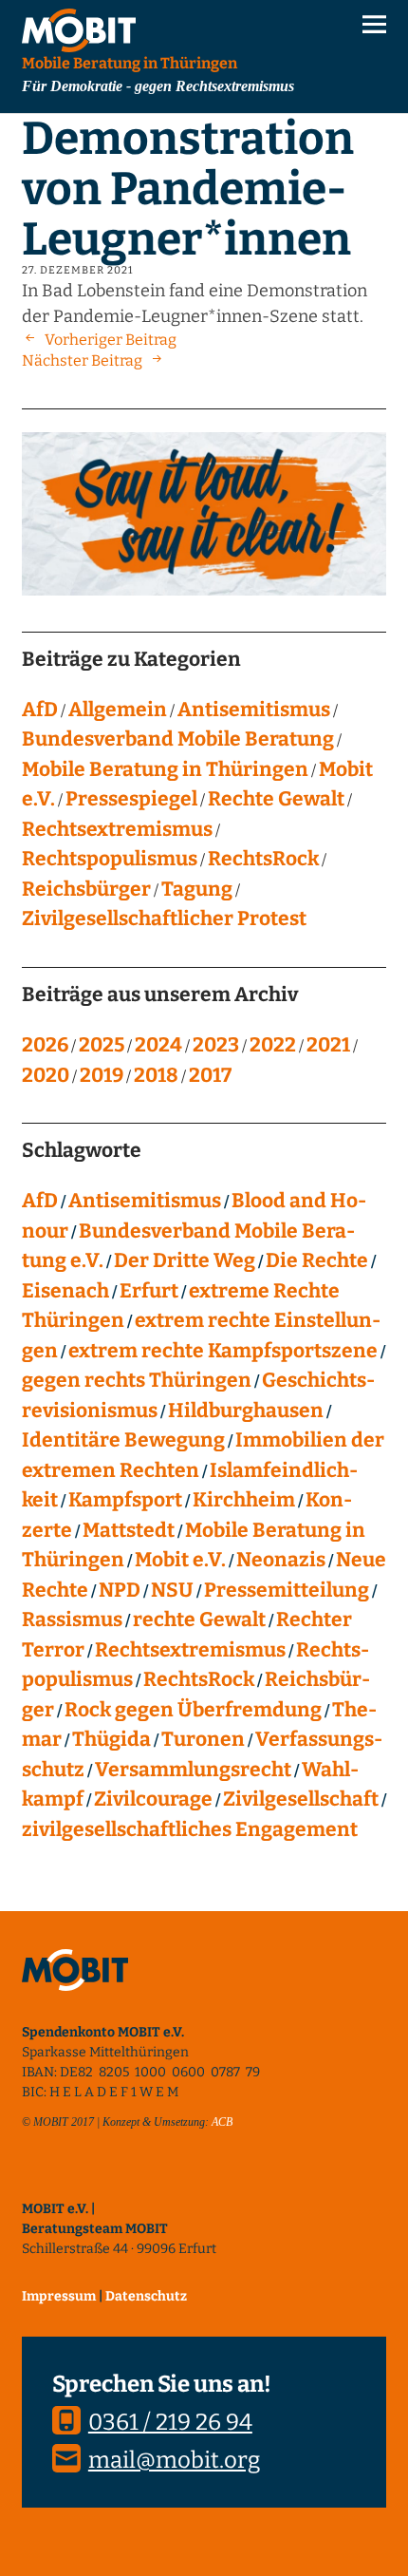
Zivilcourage (153, 1799)
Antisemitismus (254, 710)
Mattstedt (129, 1530)
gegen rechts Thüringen (137, 1380)
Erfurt (149, 1291)
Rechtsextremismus (117, 829)
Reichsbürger (86, 889)
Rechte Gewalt (276, 799)
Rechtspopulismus (110, 859)
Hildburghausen (246, 1411)
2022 (273, 1045)
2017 (210, 1075)
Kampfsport (125, 1500)
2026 (45, 1045)
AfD (40, 710)
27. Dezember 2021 (77, 270)
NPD (120, 1590)
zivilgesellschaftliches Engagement (190, 1829)
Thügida (111, 1739)
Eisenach (65, 1291)
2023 (216, 1045)
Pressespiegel (131, 799)
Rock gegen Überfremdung (193, 1710)
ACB (222, 2122)
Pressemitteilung (287, 1590)
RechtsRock (263, 859)
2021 (328, 1045)
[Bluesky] (36, 2180)
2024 (158, 1045)
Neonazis (281, 1560)
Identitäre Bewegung (123, 1440)
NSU (172, 1590)
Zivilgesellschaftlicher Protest (164, 919)
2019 (102, 1075)
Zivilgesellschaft (301, 1799)
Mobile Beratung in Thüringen (165, 769)
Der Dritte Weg (185, 1260)
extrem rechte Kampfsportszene (223, 1351)
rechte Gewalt (199, 1619)
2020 (46, 1075)
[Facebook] (121, 2180)
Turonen (203, 1739)
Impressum (59, 2296)
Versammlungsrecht (193, 1770)
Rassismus (72, 1619)
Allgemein (118, 710)
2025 (102, 1045)
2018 (156, 1075)
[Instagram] (79, 2180)
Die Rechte (317, 1260)
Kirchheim (244, 1500)
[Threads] (164, 2180)
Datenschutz (146, 2296)
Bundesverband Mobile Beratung (178, 739)
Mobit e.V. (180, 1560)
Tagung (197, 889)
